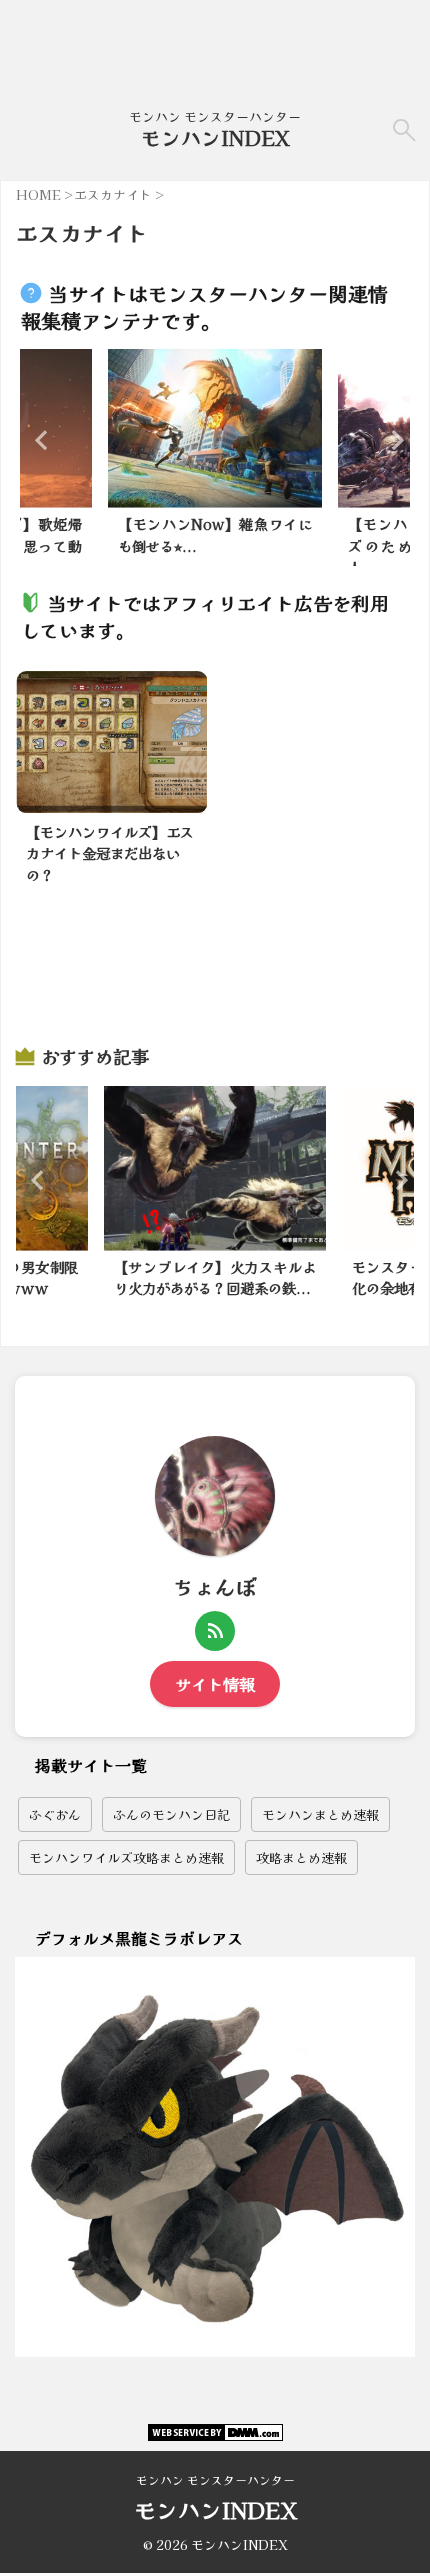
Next (391, 439)
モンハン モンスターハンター (215, 2479)
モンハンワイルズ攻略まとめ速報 (126, 1857)
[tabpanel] (215, 457)
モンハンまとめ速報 (320, 1814)
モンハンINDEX (215, 137)
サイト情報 (215, 1684)
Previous (38, 439)
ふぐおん (55, 1814)
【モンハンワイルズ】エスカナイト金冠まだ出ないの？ (110, 853)
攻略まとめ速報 (301, 1857)
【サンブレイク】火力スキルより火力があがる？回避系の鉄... (215, 1277)
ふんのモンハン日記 (171, 1814)
